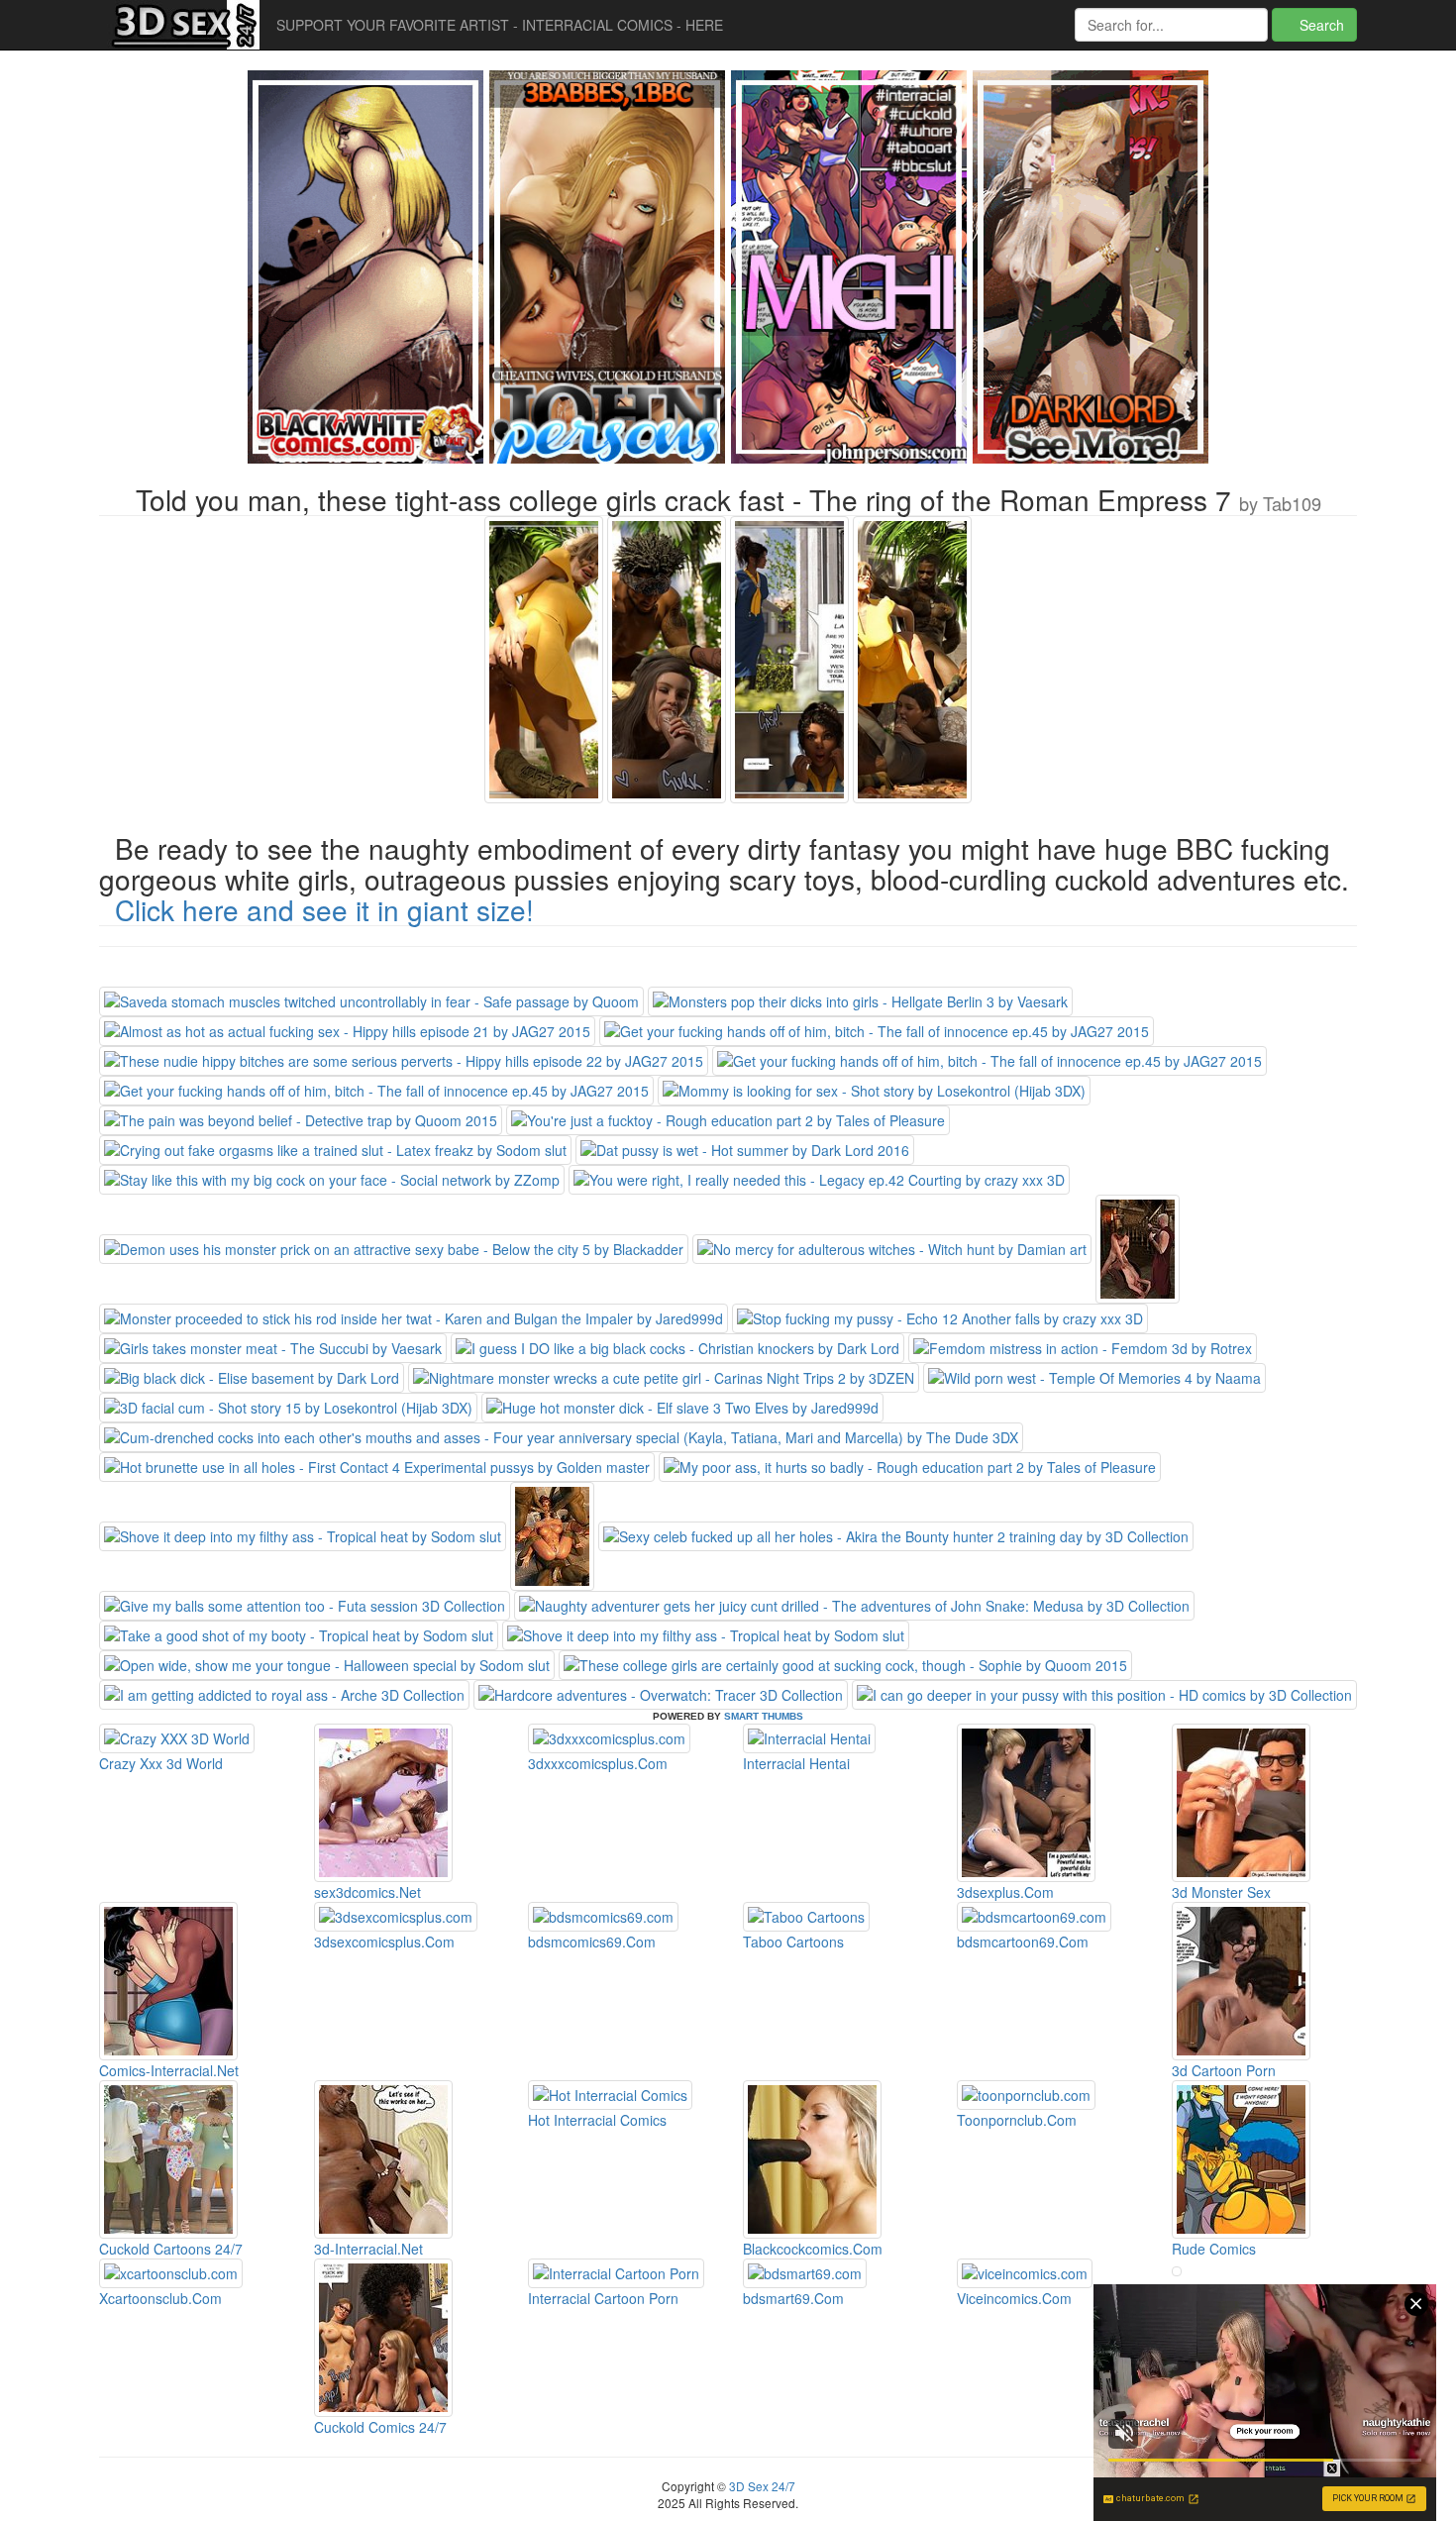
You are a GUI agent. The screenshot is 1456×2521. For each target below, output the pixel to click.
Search (1320, 25)
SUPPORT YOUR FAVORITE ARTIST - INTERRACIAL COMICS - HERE (500, 25)
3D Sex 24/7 (761, 2486)
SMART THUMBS (764, 1716)
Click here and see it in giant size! (324, 909)
